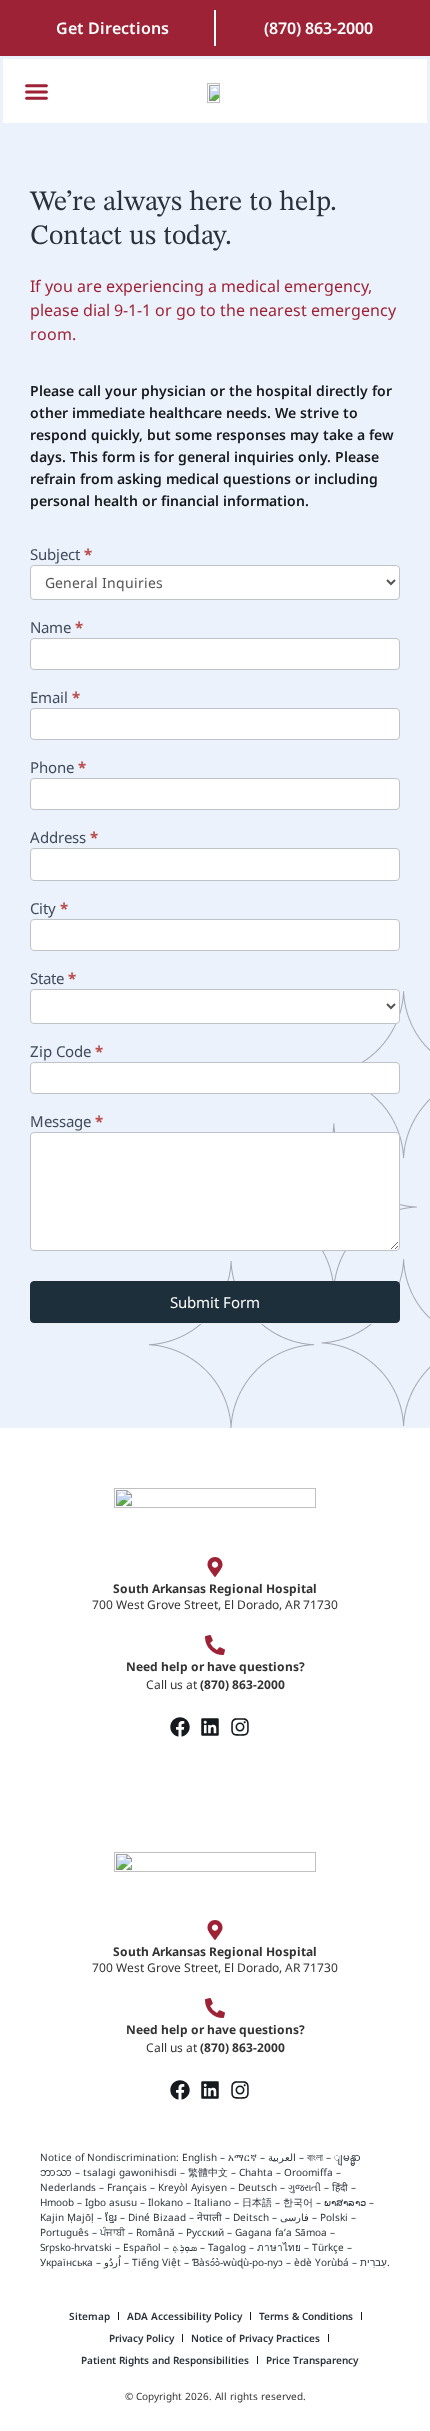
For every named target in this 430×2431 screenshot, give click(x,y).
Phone (58, 768)
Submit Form (215, 1302)
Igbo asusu (111, 2202)
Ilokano (165, 2202)
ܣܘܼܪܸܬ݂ (184, 2247)
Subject (61, 555)
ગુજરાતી (304, 2187)
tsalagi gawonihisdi (130, 2172)
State (53, 979)
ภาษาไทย (279, 2247)
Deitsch (251, 2217)
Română (155, 2232)
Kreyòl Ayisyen (192, 2187)
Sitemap (89, 2316)
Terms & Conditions (306, 2316)
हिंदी (340, 2187)
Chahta (256, 2172)
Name (56, 628)
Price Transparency (312, 2360)
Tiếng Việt (156, 2262)
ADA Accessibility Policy (184, 2316)
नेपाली (209, 2217)
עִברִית (373, 2262)
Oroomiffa (308, 2172)
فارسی (294, 2217)
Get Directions (112, 28)
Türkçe (328, 2247)
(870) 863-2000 (318, 28)
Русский (205, 2232)
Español (142, 2247)
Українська (66, 2262)
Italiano (212, 2202)
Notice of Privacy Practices (255, 2338)
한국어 (298, 2202)
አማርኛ (242, 2157)
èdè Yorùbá (321, 2262)
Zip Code (66, 1052)
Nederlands (68, 2187)
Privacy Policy (141, 2338)
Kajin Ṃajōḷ (67, 2217)
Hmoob (57, 2202)
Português (64, 2232)
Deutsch (257, 2187)
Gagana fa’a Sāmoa (281, 2232)
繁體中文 (208, 2172)
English (198, 2157)
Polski (334, 2217)
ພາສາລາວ (345, 2202)
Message (66, 1122)
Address (64, 838)
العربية (282, 2157)
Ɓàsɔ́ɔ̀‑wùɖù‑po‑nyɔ (237, 2262)
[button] (37, 91)
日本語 (257, 2202)
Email (55, 698)
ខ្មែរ (111, 2217)
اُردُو (112, 2262)
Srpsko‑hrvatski (76, 2247)
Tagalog (227, 2247)
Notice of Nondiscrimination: (109, 2157)
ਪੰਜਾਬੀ (112, 2232)
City (49, 909)
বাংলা (315, 2157)
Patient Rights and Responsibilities (165, 2360)
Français (127, 2187)
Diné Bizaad (157, 2217)
